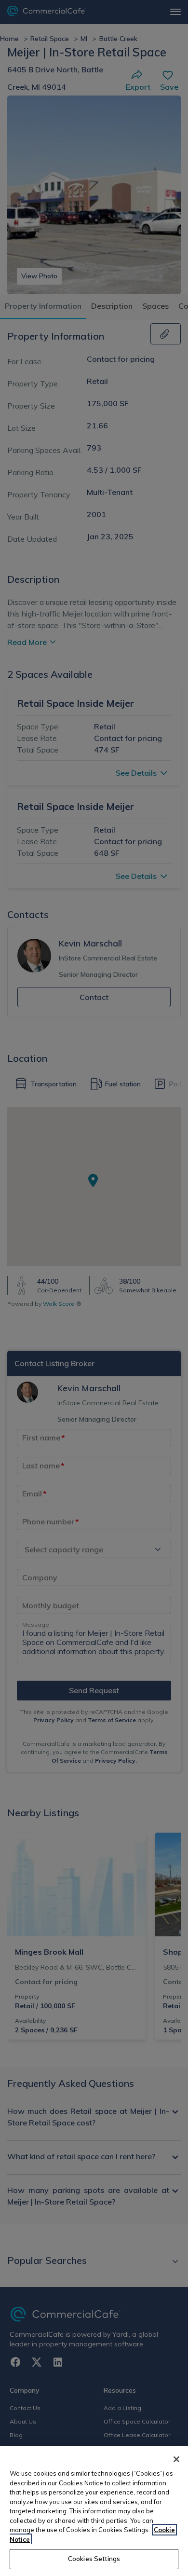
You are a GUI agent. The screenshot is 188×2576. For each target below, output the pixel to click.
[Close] (176, 2459)
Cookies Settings (94, 2559)
